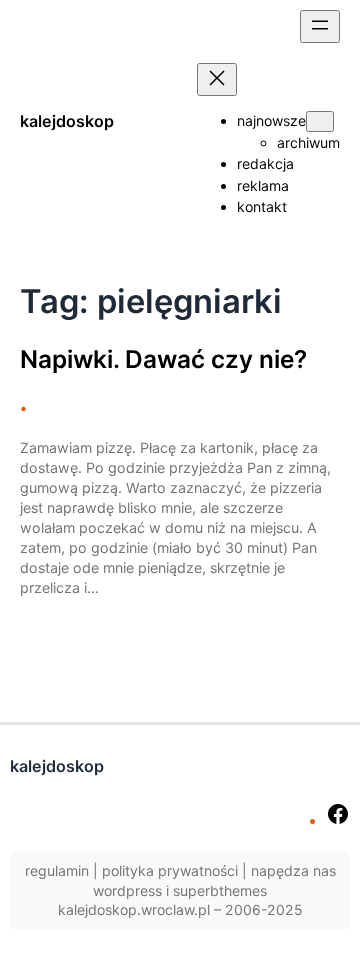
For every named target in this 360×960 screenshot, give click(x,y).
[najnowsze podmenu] (320, 121)
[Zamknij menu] (217, 79)
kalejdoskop (67, 121)
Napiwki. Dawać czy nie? (163, 359)
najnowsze (271, 120)
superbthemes (220, 890)
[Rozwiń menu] (320, 26)
